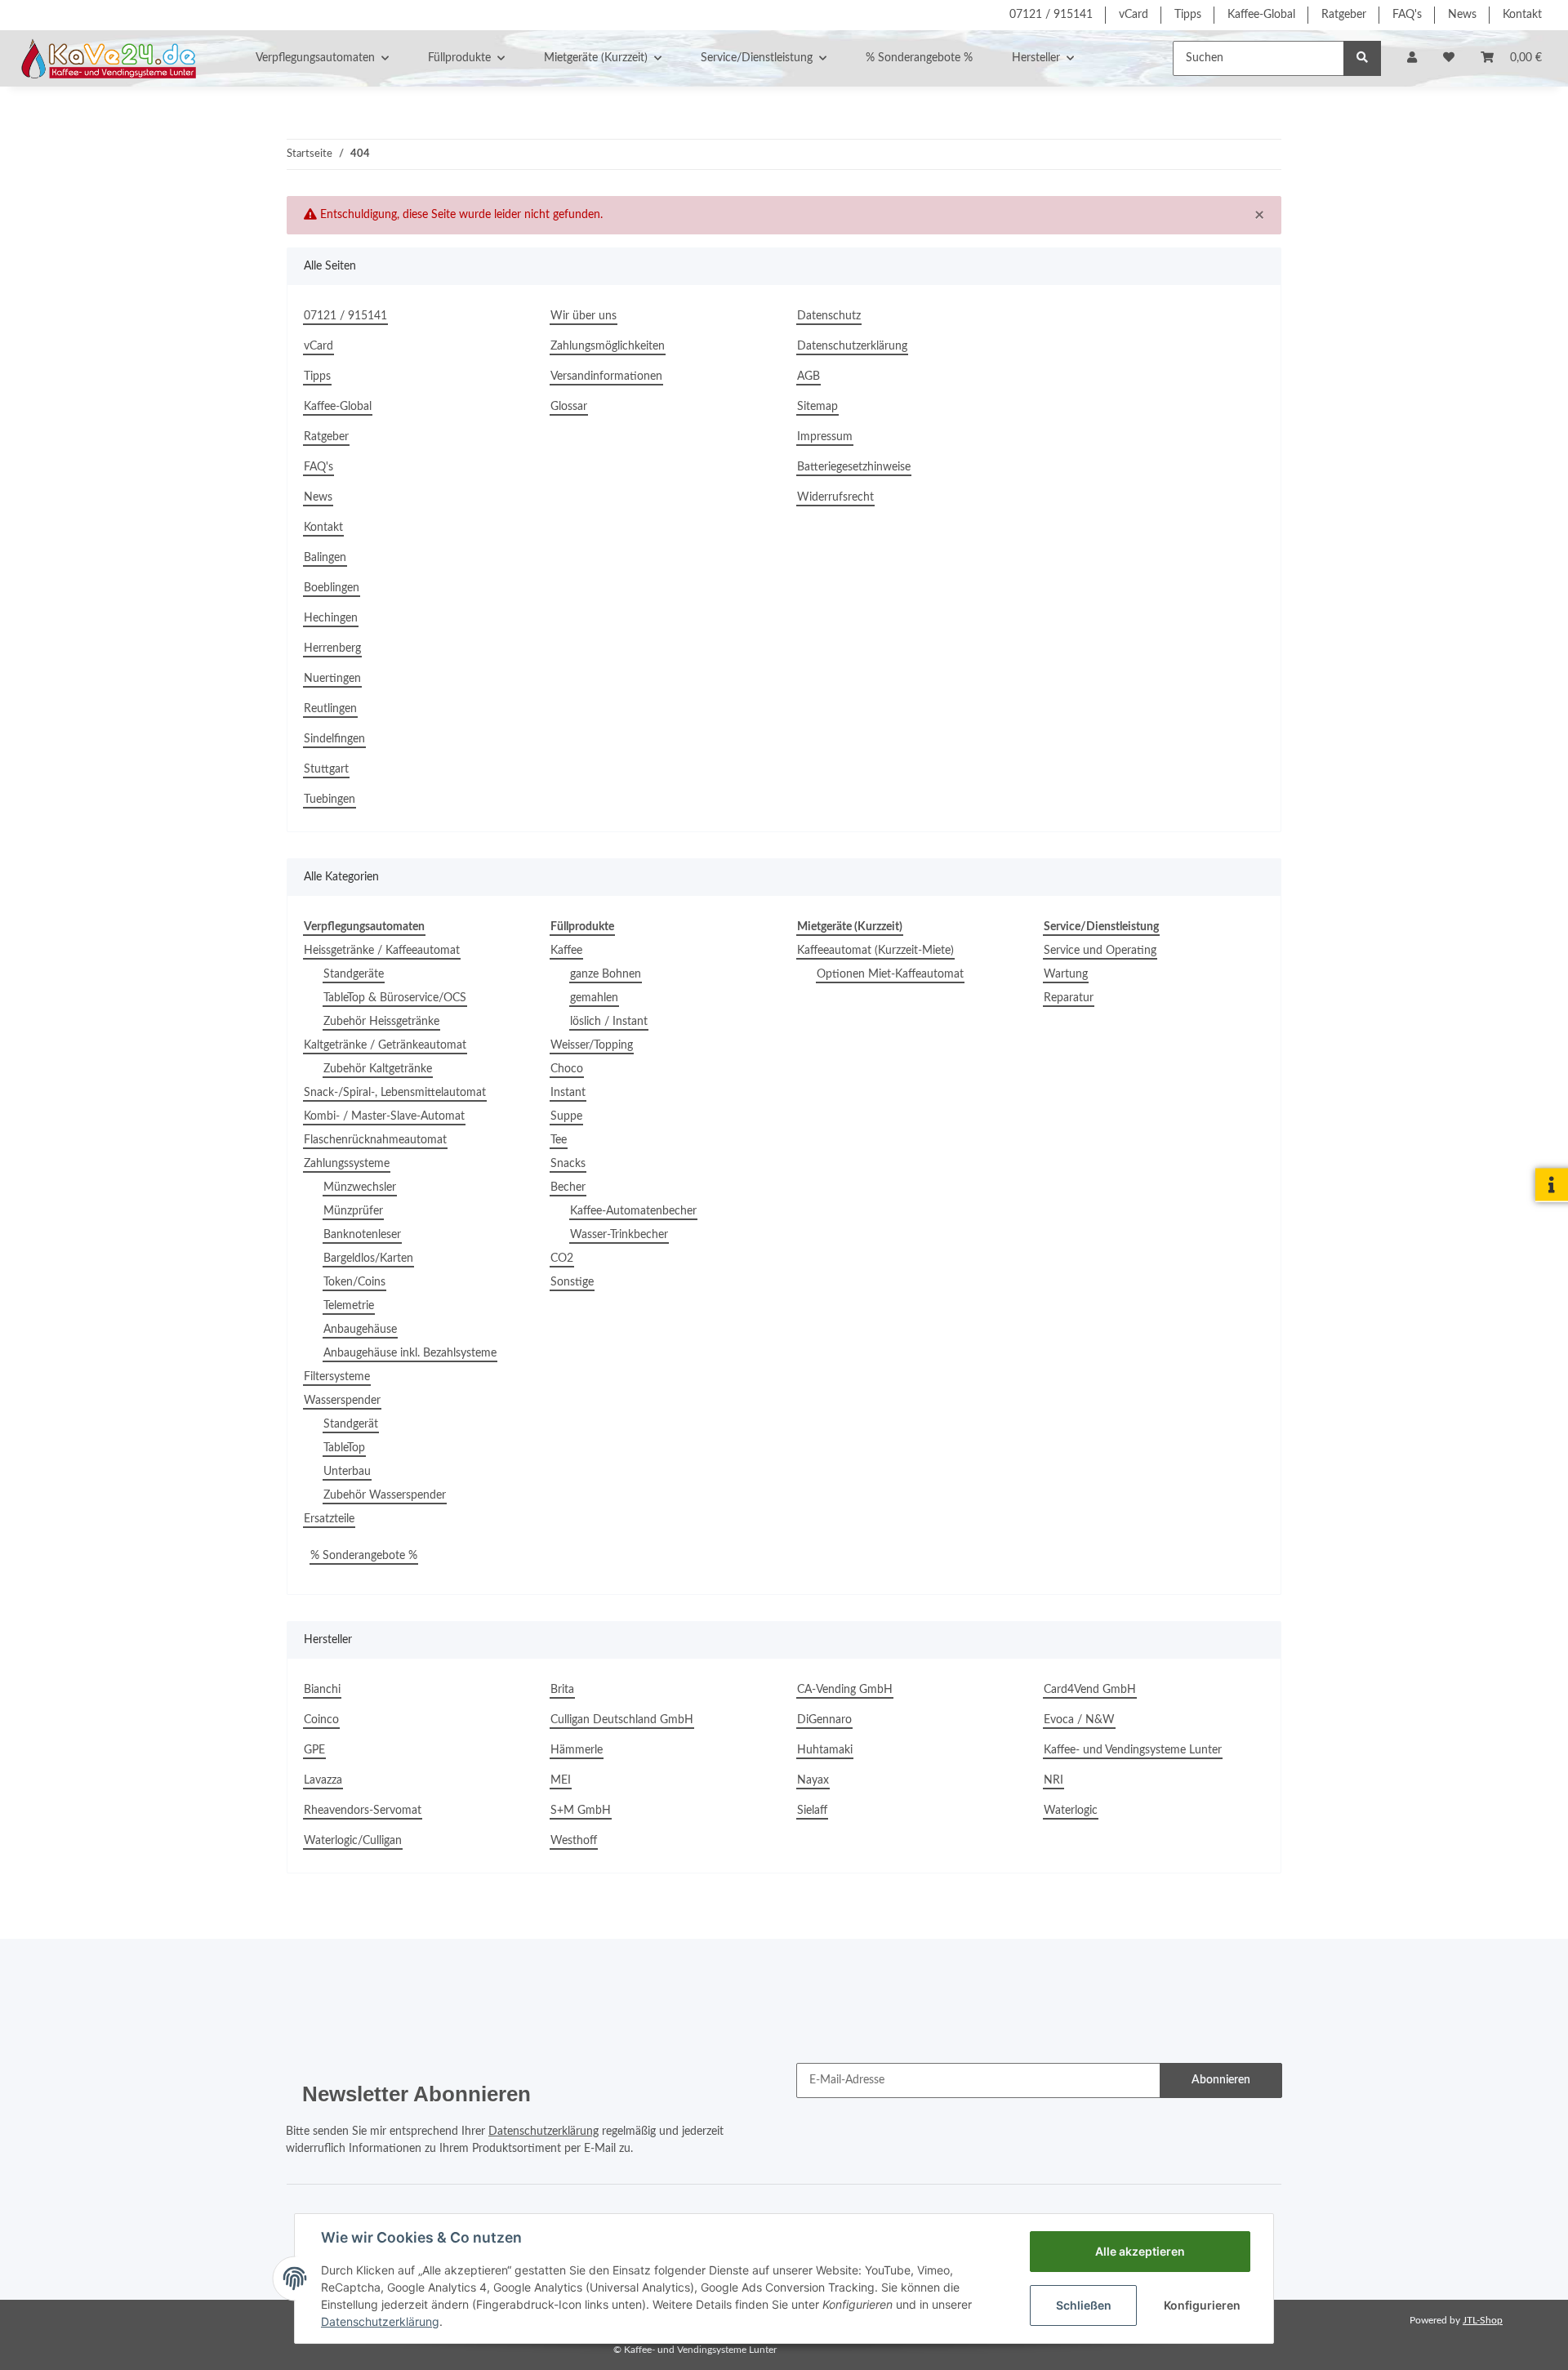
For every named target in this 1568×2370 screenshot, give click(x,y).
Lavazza (323, 1780)
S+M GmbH (581, 1811)
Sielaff (812, 1811)
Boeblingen (332, 588)
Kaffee (566, 951)
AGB (808, 376)
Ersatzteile (329, 1519)
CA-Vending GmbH (845, 1690)
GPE (314, 1750)
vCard (1134, 15)
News (1462, 15)
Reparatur (1069, 998)
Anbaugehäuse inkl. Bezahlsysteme (410, 1353)
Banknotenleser (362, 1235)
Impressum (825, 437)
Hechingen (331, 618)
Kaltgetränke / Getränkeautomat (385, 1045)
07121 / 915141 (1051, 15)
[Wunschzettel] (1449, 58)
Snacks (568, 1164)
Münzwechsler (360, 1187)
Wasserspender (342, 1401)
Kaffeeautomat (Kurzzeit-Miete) (875, 951)
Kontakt (1522, 15)
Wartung (1066, 974)
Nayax (813, 1780)
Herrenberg (332, 648)
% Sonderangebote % (364, 1556)
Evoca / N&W (1079, 1720)
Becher (568, 1187)
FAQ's (1407, 15)
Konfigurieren (1202, 2305)
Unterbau (347, 1472)
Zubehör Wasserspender (385, 1495)
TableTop (344, 1448)
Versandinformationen (606, 376)
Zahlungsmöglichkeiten (608, 346)
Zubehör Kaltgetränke (378, 1069)
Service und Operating (1100, 951)
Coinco (321, 1720)
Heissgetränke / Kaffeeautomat (382, 951)
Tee (559, 1140)
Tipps (1188, 15)
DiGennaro (824, 1720)
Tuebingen (330, 800)
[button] (1412, 58)
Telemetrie (349, 1306)
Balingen (325, 558)
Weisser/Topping (592, 1045)
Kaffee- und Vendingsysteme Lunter (1133, 1750)
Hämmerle (577, 1750)
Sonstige (572, 1282)
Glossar (569, 407)
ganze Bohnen (606, 974)
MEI (561, 1780)
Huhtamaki (825, 1750)
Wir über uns (584, 316)
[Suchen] (1362, 58)
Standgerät (351, 1424)
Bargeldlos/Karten (368, 1259)
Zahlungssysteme (347, 1164)
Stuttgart (326, 769)
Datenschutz (829, 316)
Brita (562, 1690)
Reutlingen (330, 709)
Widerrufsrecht (835, 497)
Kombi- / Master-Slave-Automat (384, 1116)
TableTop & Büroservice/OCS (395, 998)
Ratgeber (1344, 15)
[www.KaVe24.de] (105, 58)
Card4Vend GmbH (1090, 1690)
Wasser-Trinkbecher (619, 1235)
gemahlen (594, 998)
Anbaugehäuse (360, 1330)
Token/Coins (354, 1282)
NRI (1053, 1780)
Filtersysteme (337, 1377)
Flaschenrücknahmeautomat (375, 1140)
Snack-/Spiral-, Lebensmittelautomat (395, 1093)
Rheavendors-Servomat (363, 1811)
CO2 (562, 1259)
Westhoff (574, 1841)
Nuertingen (332, 679)
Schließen (1084, 2305)
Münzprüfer (353, 1211)
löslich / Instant (609, 1022)
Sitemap (817, 407)
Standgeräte (354, 974)
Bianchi (322, 1690)
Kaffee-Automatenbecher (633, 1211)
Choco (567, 1069)
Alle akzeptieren (1140, 2251)
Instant (568, 1093)
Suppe (566, 1116)
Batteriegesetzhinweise (854, 467)
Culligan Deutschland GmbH (622, 1720)
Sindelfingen (334, 739)
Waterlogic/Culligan (353, 1841)
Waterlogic (1071, 1811)
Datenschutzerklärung (852, 346)
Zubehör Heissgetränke (381, 1022)
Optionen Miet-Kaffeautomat (890, 974)
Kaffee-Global (1261, 15)
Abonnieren (1221, 2080)
